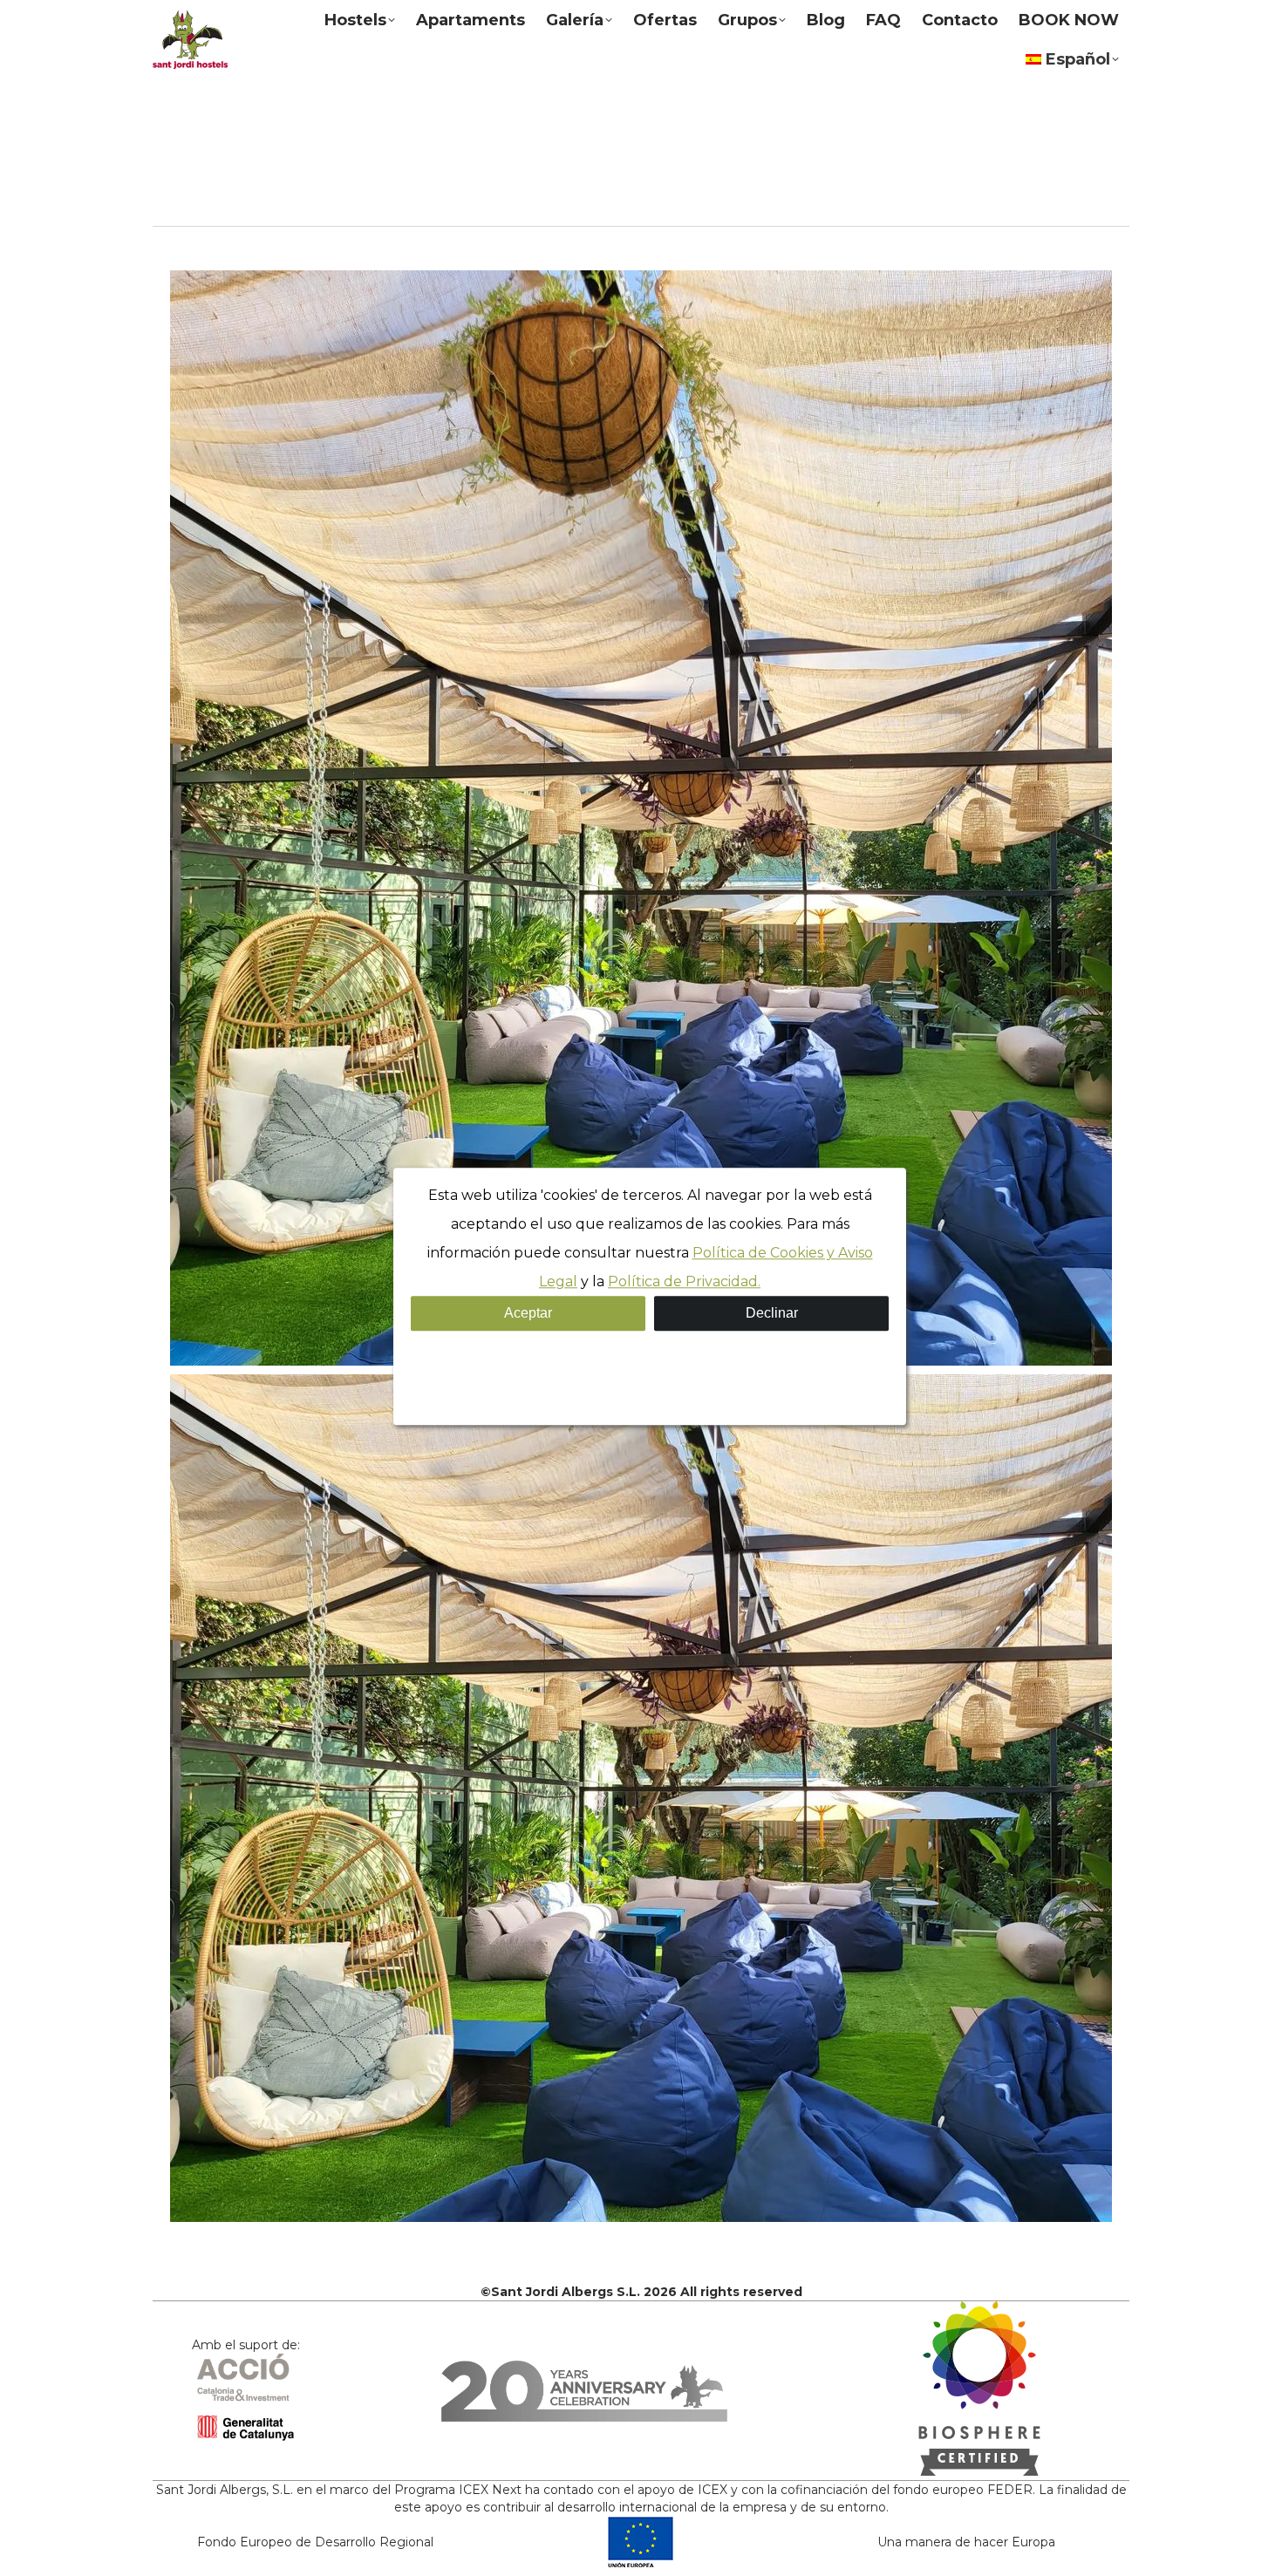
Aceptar (528, 1313)
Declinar (772, 1313)
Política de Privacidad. (684, 1281)
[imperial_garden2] (641, 818)
